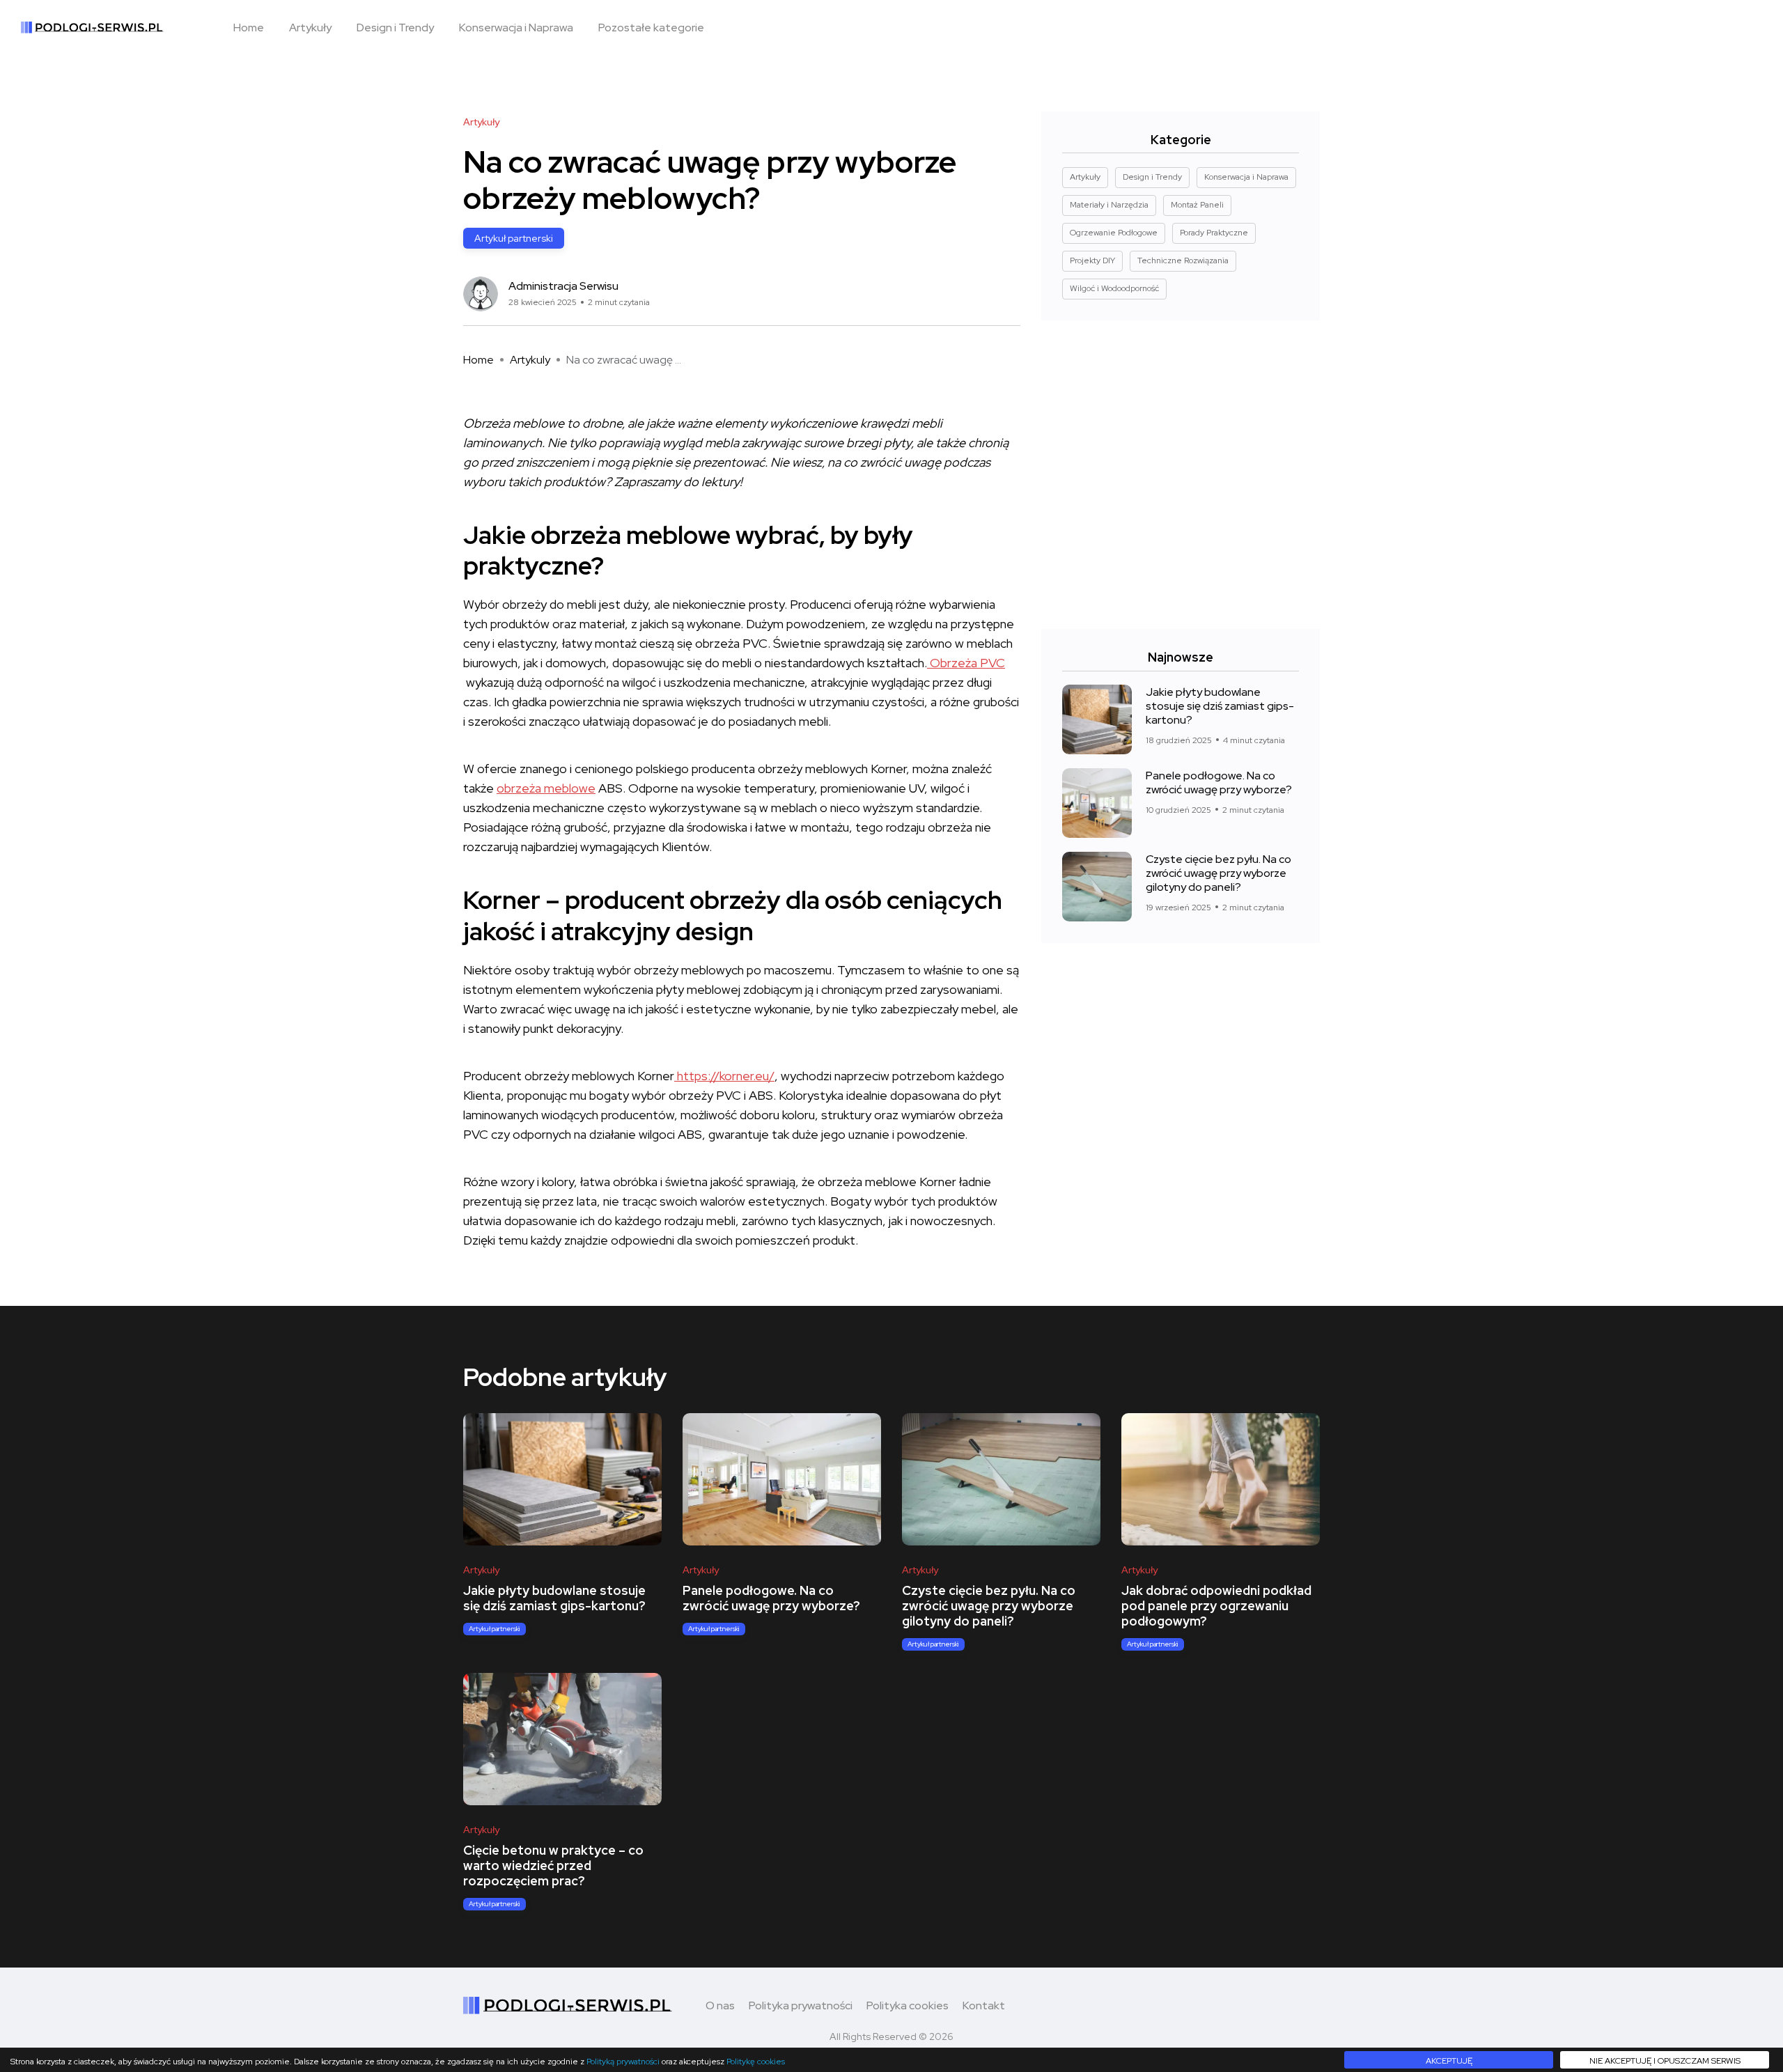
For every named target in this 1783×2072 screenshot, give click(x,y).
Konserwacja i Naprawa (1246, 177)
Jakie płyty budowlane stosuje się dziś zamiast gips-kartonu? (1220, 705)
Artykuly (530, 360)
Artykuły (481, 122)
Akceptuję (1449, 2061)
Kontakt (984, 2005)
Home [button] (249, 28)
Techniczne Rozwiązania (1183, 260)
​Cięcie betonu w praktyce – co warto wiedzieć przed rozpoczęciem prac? (553, 1866)
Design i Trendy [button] (395, 28)
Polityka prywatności (801, 2005)
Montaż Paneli (1197, 205)
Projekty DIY (1092, 260)
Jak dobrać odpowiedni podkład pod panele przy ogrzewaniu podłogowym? (1216, 1606)
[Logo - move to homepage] (92, 28)
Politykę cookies (756, 2062)
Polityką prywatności (623, 2062)
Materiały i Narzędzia (1109, 205)
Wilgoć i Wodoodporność (1114, 288)
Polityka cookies (908, 2005)
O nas (720, 2005)
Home (478, 360)
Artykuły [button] (310, 28)
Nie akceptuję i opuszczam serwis (1665, 2061)
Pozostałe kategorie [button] (651, 28)
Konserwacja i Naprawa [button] (516, 28)
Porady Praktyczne (1214, 233)
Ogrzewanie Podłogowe (1114, 233)
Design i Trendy (1152, 177)
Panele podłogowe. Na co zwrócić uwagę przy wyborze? (1219, 782)
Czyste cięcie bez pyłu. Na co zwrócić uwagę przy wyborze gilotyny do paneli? (1218, 872)
